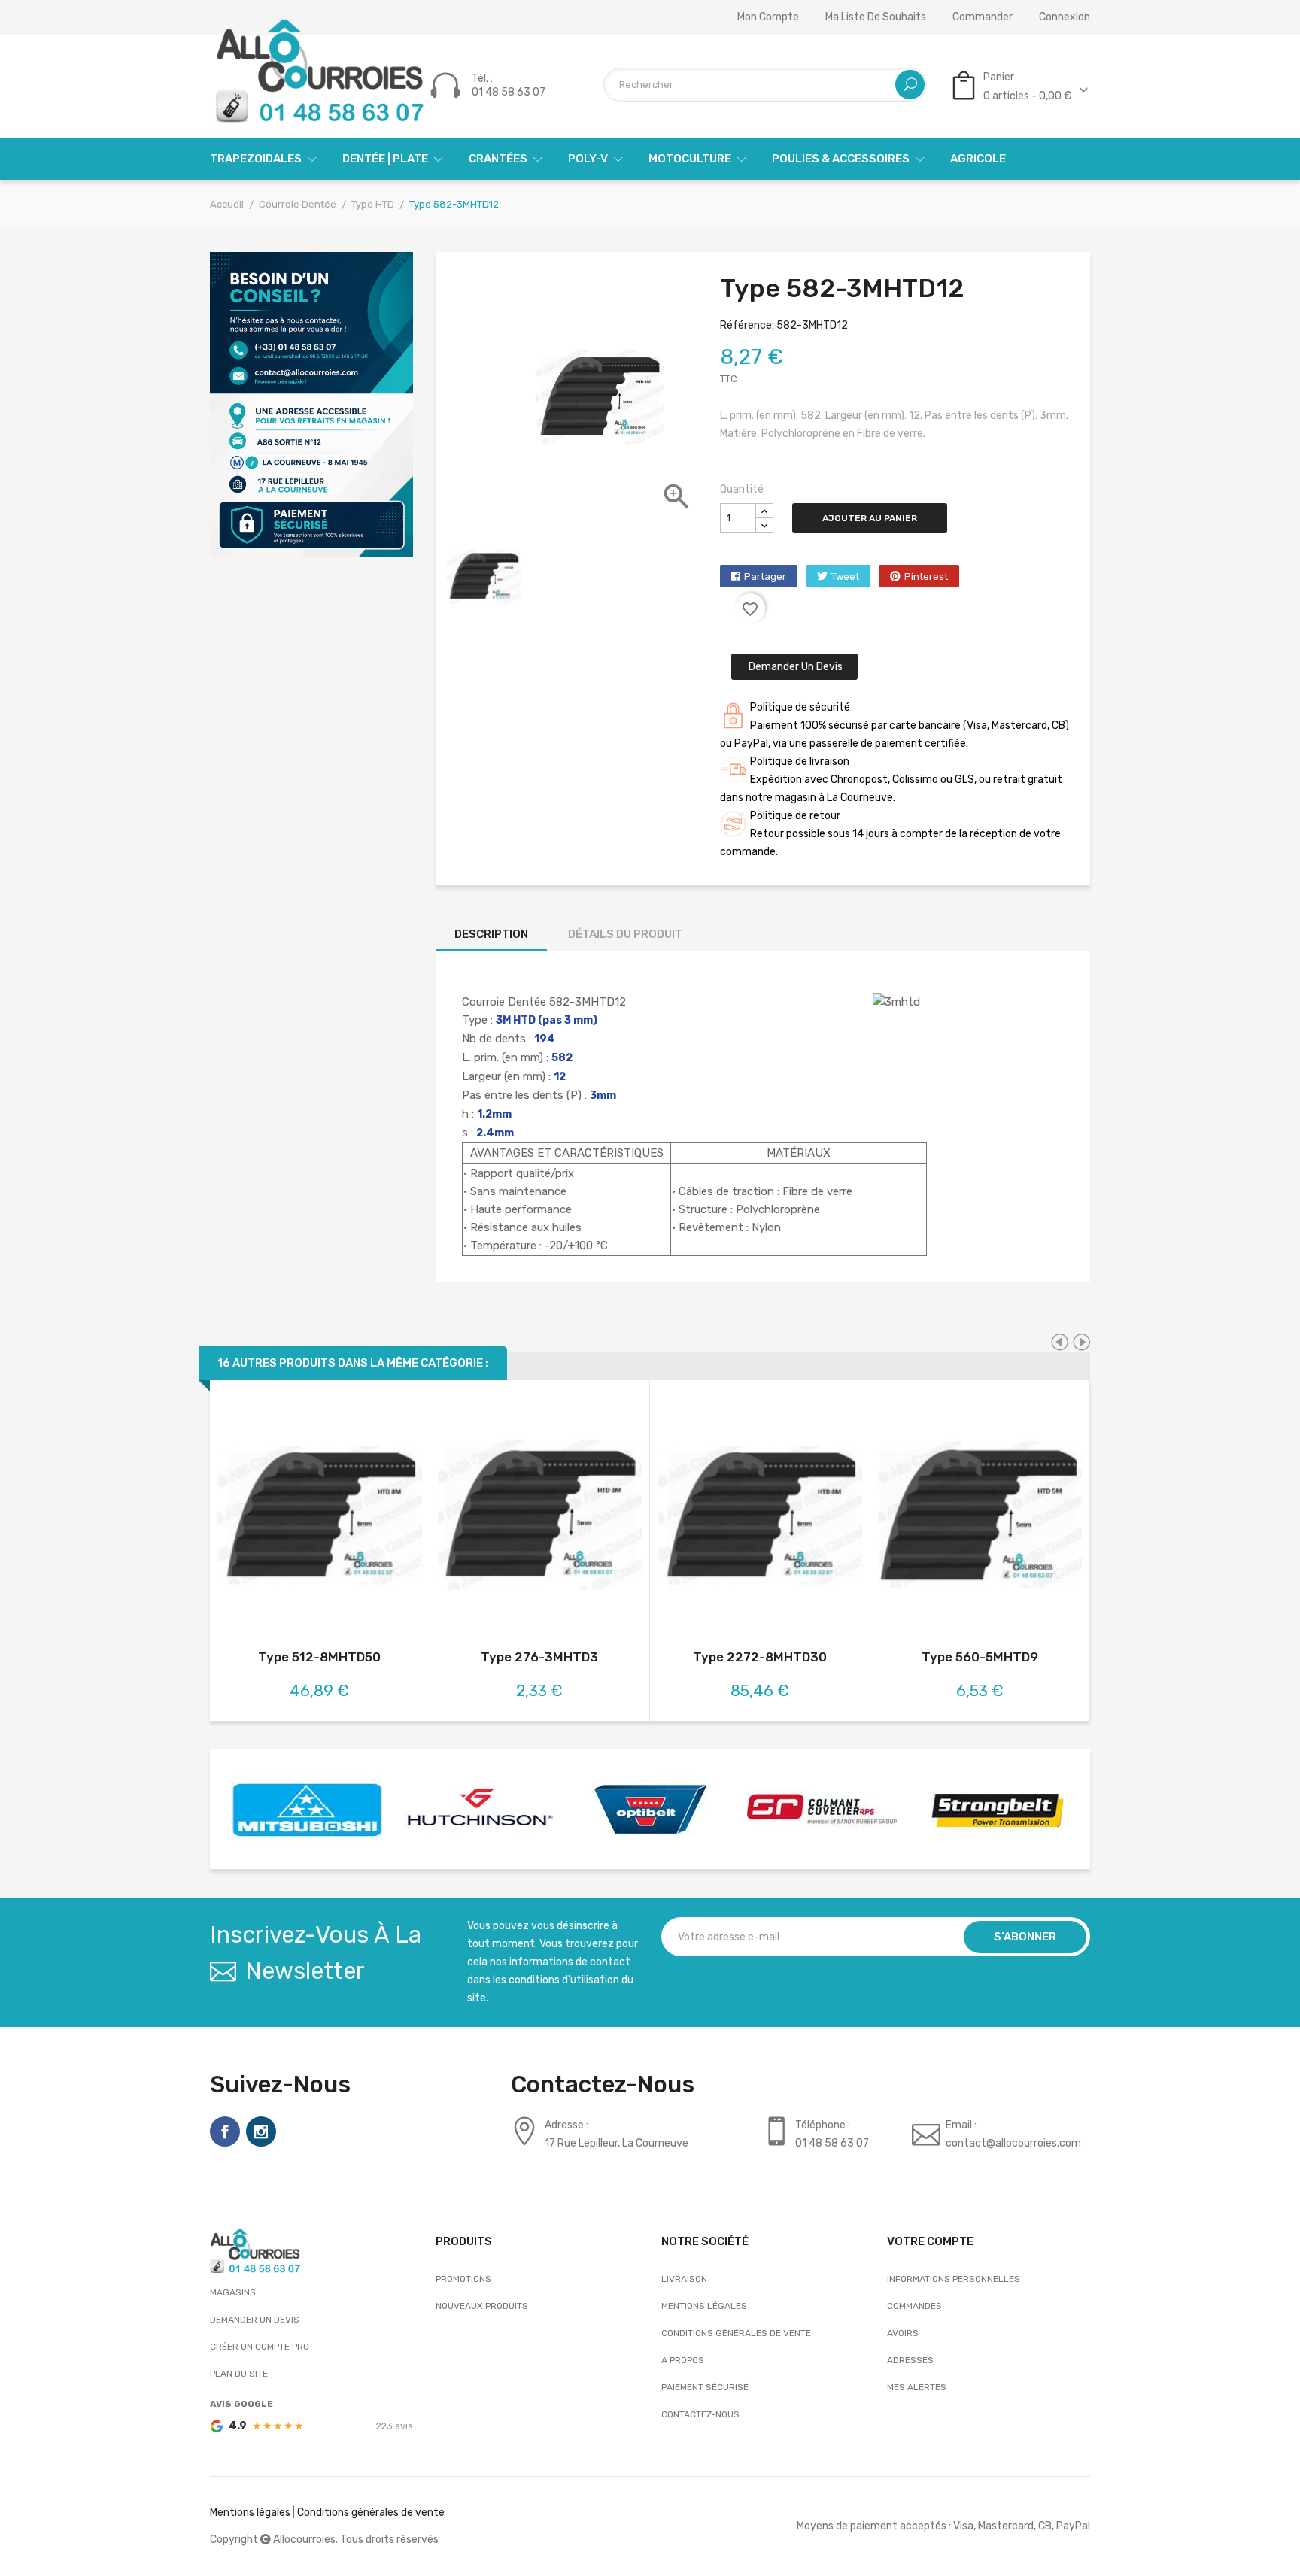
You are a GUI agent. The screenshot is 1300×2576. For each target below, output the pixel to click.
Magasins (233, 2292)
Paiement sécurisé (705, 2387)
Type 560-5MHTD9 (980, 1657)
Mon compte (768, 17)
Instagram (261, 2131)
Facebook (225, 2131)
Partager (765, 576)
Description (491, 934)
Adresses (910, 2360)
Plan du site (239, 2374)
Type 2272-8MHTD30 (760, 1657)
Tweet (845, 576)
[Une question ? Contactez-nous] (311, 404)
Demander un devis (794, 667)
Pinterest (926, 576)
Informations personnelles (954, 2279)
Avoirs (903, 2333)
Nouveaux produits (482, 2306)
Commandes (914, 2306)
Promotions (463, 2279)
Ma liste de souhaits (876, 17)
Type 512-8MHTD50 (319, 1657)
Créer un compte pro (260, 2347)
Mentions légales (704, 2306)
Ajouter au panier (870, 518)
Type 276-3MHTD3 (539, 1657)
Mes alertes (917, 2387)
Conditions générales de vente (736, 2333)
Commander (983, 17)
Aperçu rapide (319, 1517)
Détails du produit (625, 934)
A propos (683, 2360)
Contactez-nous (700, 2414)
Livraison (684, 2279)
